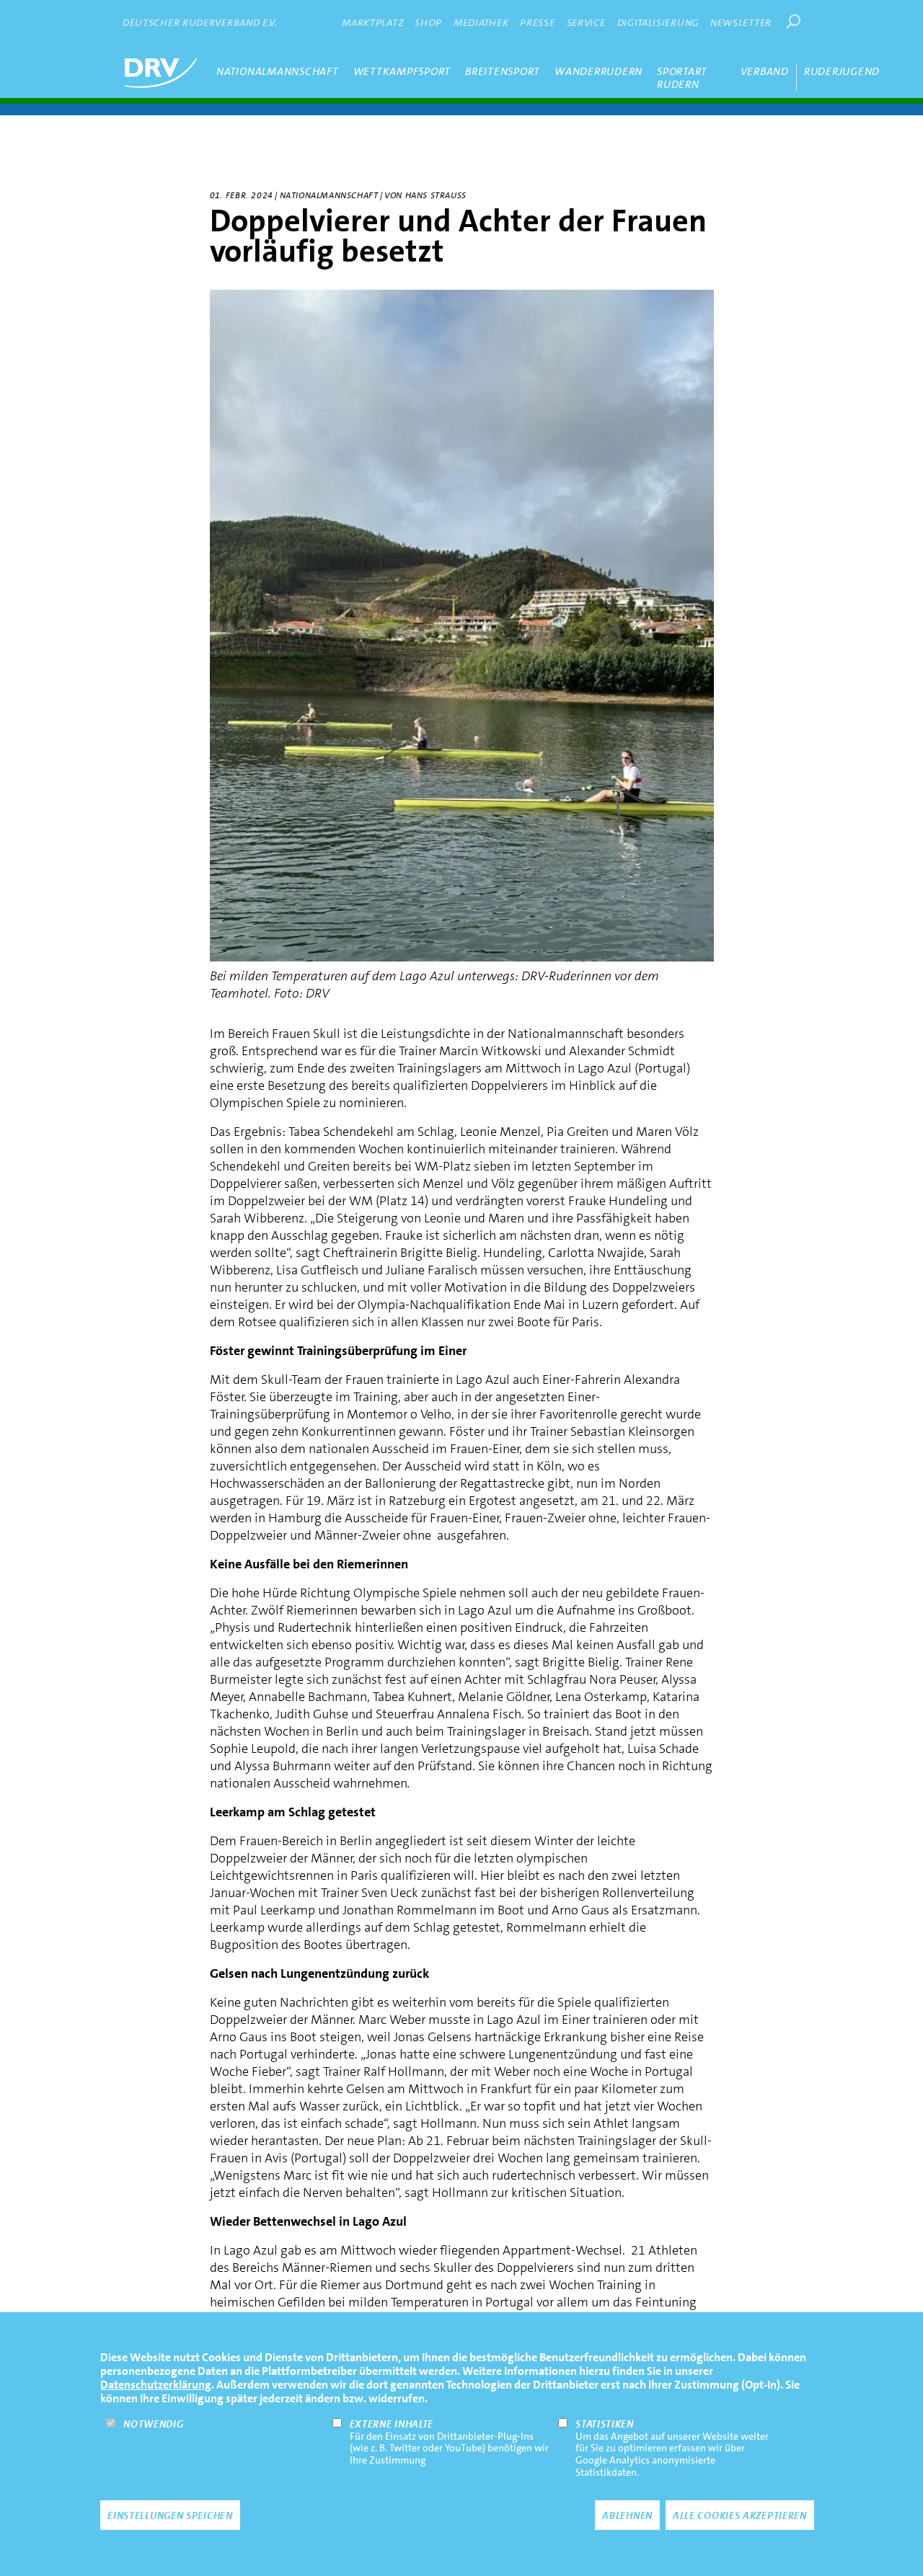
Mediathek (481, 22)
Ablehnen (627, 2515)
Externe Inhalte (392, 2424)
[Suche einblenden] (793, 22)
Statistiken (605, 2424)
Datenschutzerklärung (156, 2385)
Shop (428, 22)
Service (586, 22)
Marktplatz (372, 22)
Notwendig (153, 2424)
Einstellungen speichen (170, 2515)
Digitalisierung (658, 22)
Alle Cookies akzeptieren (740, 2515)
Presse (537, 22)
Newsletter (741, 22)
